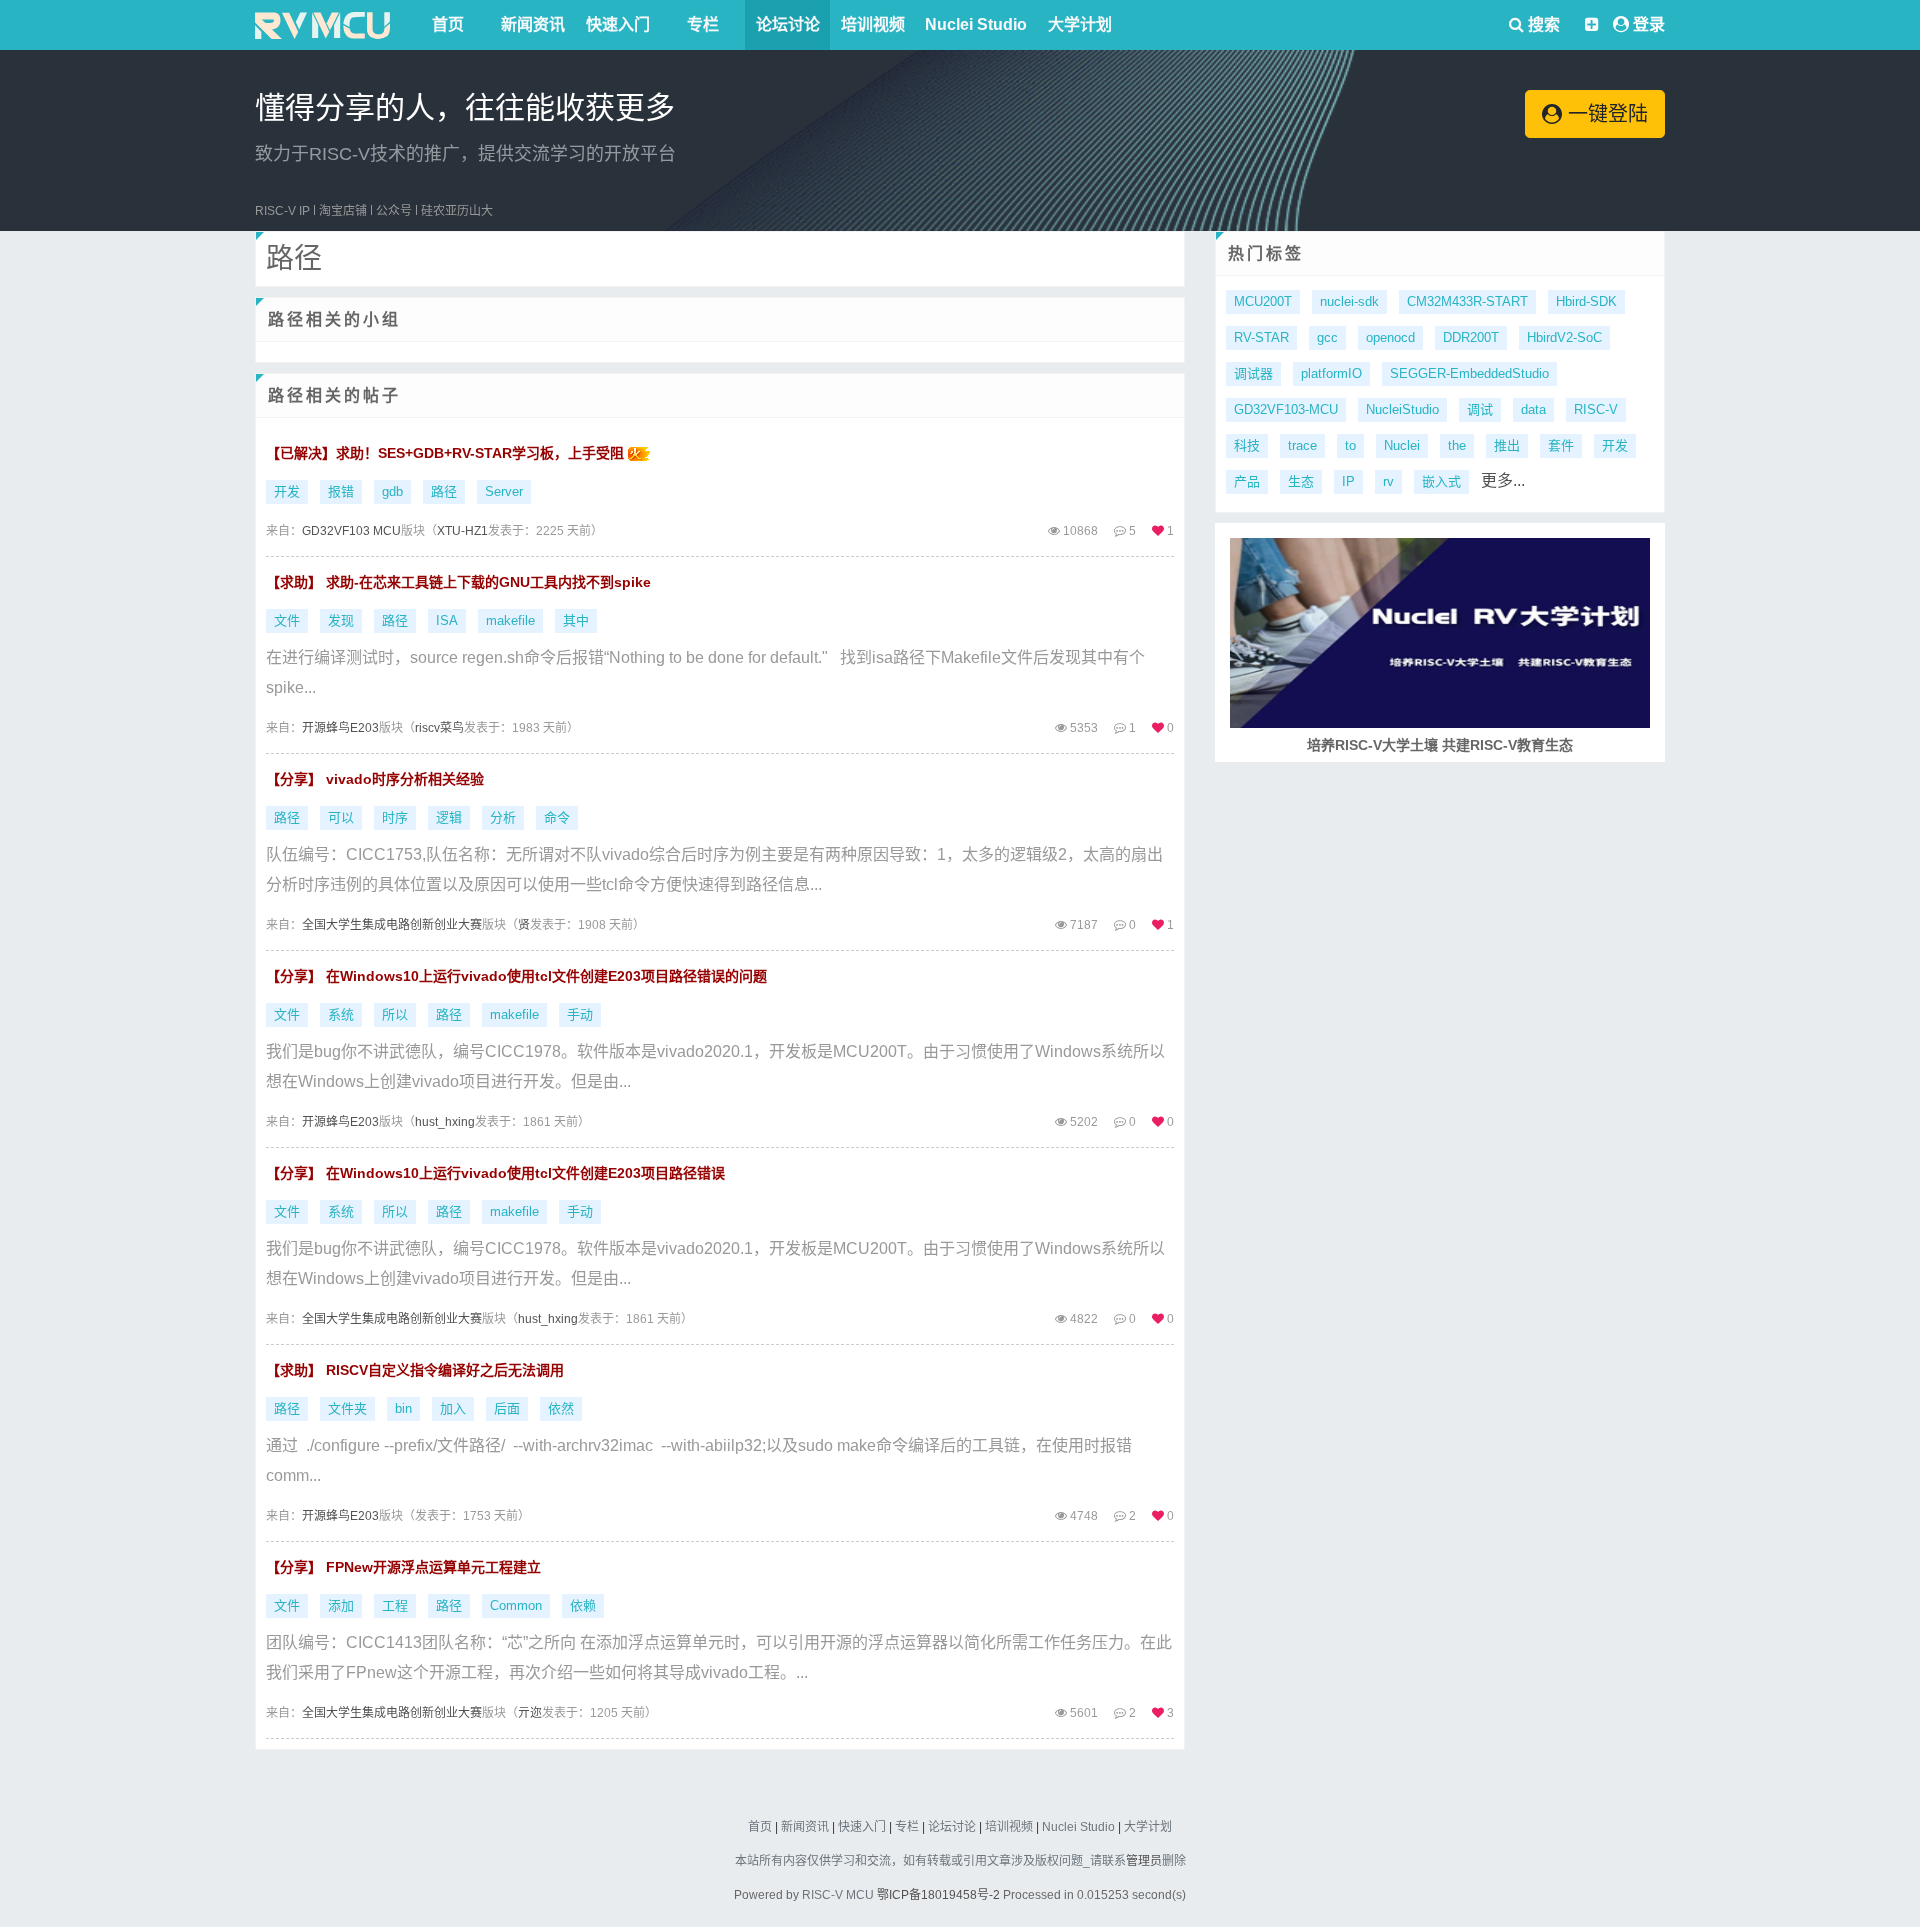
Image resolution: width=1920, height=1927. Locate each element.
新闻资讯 (533, 24)
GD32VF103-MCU (1286, 409)
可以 (341, 817)
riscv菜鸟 (439, 728)
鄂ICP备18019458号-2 (938, 1895)
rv (1388, 481)
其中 (576, 620)
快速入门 (618, 24)
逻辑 (449, 817)
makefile (510, 620)
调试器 (1253, 373)
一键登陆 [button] (1605, 114)
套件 (1561, 445)
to (1350, 445)
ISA (447, 620)
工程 (395, 1605)
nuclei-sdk (1349, 301)
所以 (395, 1014)
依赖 (583, 1605)
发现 (341, 620)
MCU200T (1263, 301)
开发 (287, 491)
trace (1302, 445)
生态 (1301, 481)
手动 (580, 1014)
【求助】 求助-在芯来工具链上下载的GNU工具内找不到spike (458, 582)
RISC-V (1596, 409)
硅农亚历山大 (457, 211)
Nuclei (1402, 445)
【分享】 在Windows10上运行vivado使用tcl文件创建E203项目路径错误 (495, 1173)
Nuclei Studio (976, 24)
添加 (341, 1605)
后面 (507, 1408)
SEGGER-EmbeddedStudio (1469, 373)
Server (504, 491)
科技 (1247, 445)
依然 (561, 1408)
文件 (287, 620)
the (1457, 445)
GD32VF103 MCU (351, 531)
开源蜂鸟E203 (340, 728)
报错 (341, 491)
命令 (557, 817)
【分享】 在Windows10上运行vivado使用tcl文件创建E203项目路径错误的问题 (516, 976)
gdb (392, 491)
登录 (1649, 24)
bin (403, 1408)
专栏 (703, 24)
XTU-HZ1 (462, 531)
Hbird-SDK (1586, 301)
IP (1348, 481)
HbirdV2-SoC (1564, 337)
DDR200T (1471, 337)
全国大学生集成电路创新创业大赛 (392, 925)
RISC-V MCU (838, 1895)
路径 (444, 491)
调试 (1480, 409)
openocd (1390, 337)
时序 (395, 817)
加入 (453, 1408)
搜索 (1542, 24)
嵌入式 (1441, 481)
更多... (1503, 480)
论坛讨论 (788, 24)
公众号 (394, 211)
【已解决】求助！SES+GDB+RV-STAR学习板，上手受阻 (447, 453)
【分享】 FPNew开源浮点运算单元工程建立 (403, 1567)
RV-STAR (1261, 337)
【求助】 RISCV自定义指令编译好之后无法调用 (415, 1370)
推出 (1507, 445)
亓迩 (530, 1713)
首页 (448, 24)
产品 (1247, 481)
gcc (1327, 337)
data (1533, 409)
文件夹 (347, 1408)
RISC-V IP (282, 211)
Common (516, 1605)
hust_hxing (445, 1122)
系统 (341, 1014)
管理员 (1144, 1861)
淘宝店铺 (343, 211)
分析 (503, 817)
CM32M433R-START (1467, 301)
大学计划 (1080, 24)
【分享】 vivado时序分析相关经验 (375, 779)
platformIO (1331, 373)
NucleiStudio (1402, 409)
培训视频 (873, 24)
